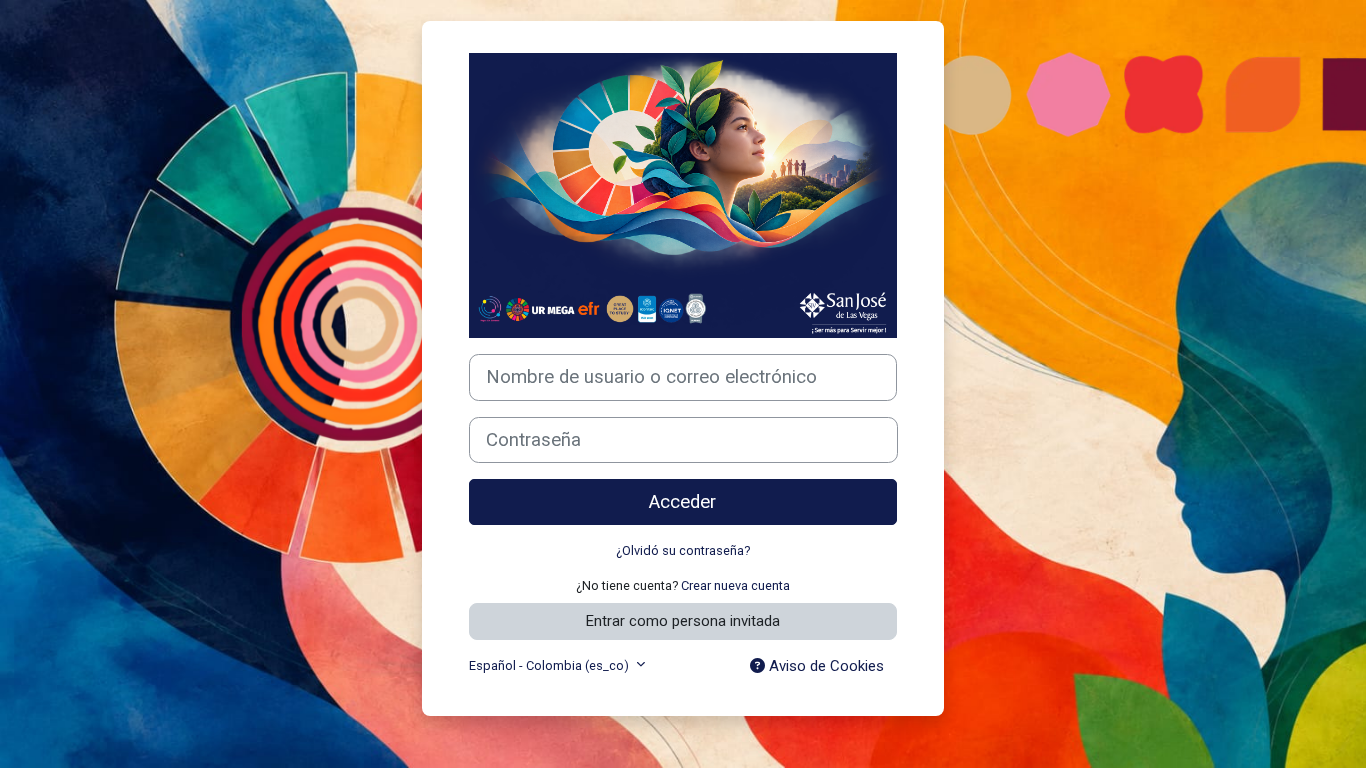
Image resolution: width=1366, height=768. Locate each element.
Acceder (682, 502)
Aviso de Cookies (824, 666)
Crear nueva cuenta (735, 585)
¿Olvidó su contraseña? (683, 550)
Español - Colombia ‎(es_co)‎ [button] (550, 665)
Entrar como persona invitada (683, 621)
